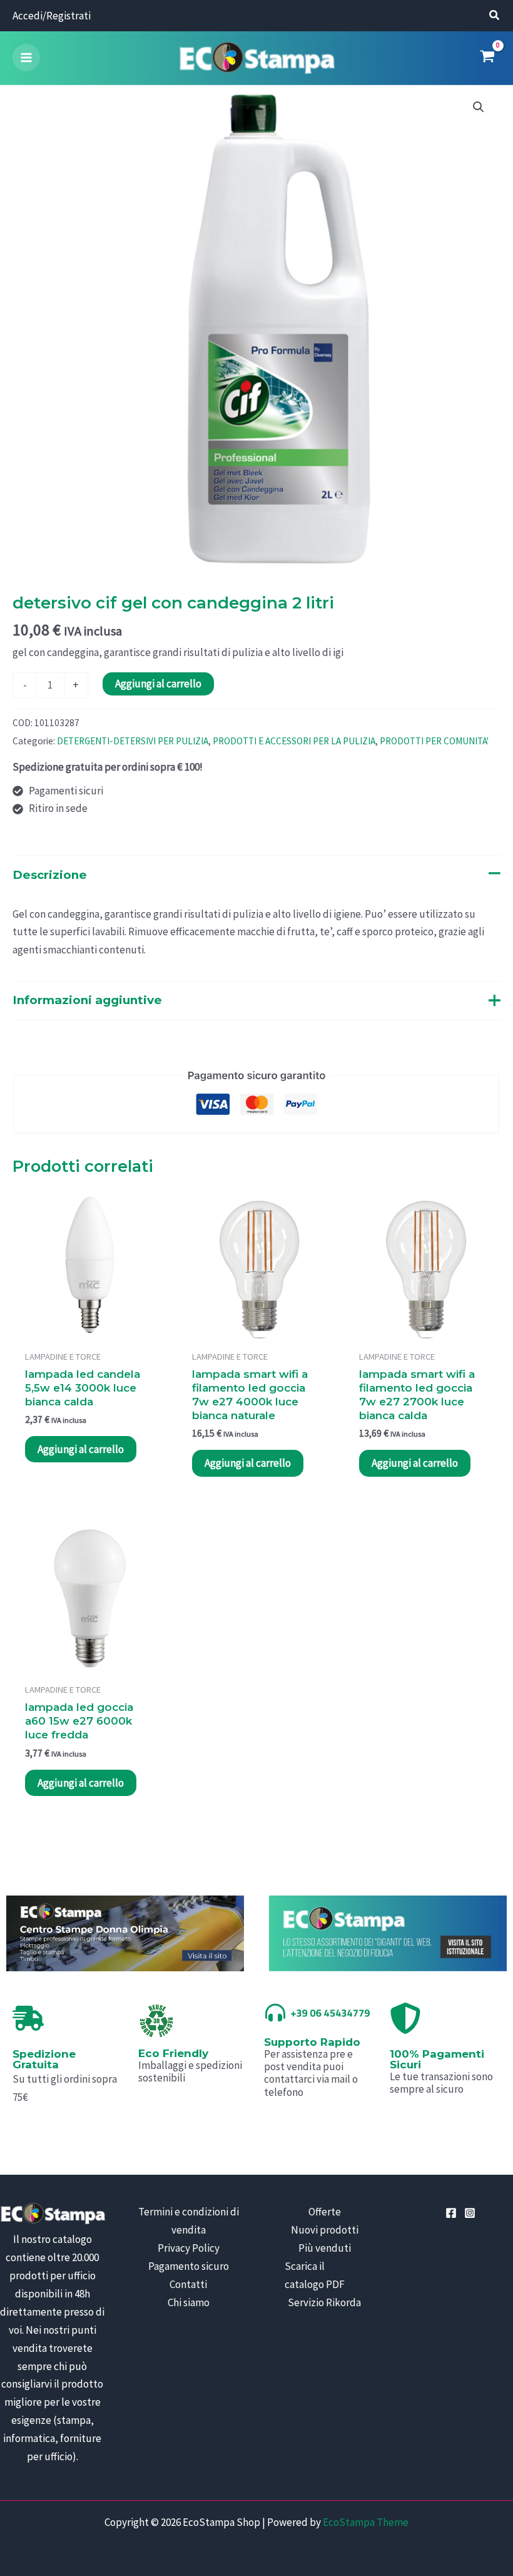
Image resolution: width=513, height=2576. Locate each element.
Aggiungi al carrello (158, 684)
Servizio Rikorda (324, 2302)
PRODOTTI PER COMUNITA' (434, 741)
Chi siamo (189, 2302)
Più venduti (325, 2248)
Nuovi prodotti (325, 2230)
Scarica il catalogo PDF (315, 2275)
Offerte (325, 2212)
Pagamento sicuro (189, 2266)
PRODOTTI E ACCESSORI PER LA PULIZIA (294, 741)
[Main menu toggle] (26, 58)
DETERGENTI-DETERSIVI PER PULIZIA (133, 741)
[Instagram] (470, 2213)
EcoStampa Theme (366, 2522)
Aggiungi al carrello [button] (81, 1449)
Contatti (188, 2284)
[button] (495, 17)
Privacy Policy (189, 2248)
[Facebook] (451, 2213)
